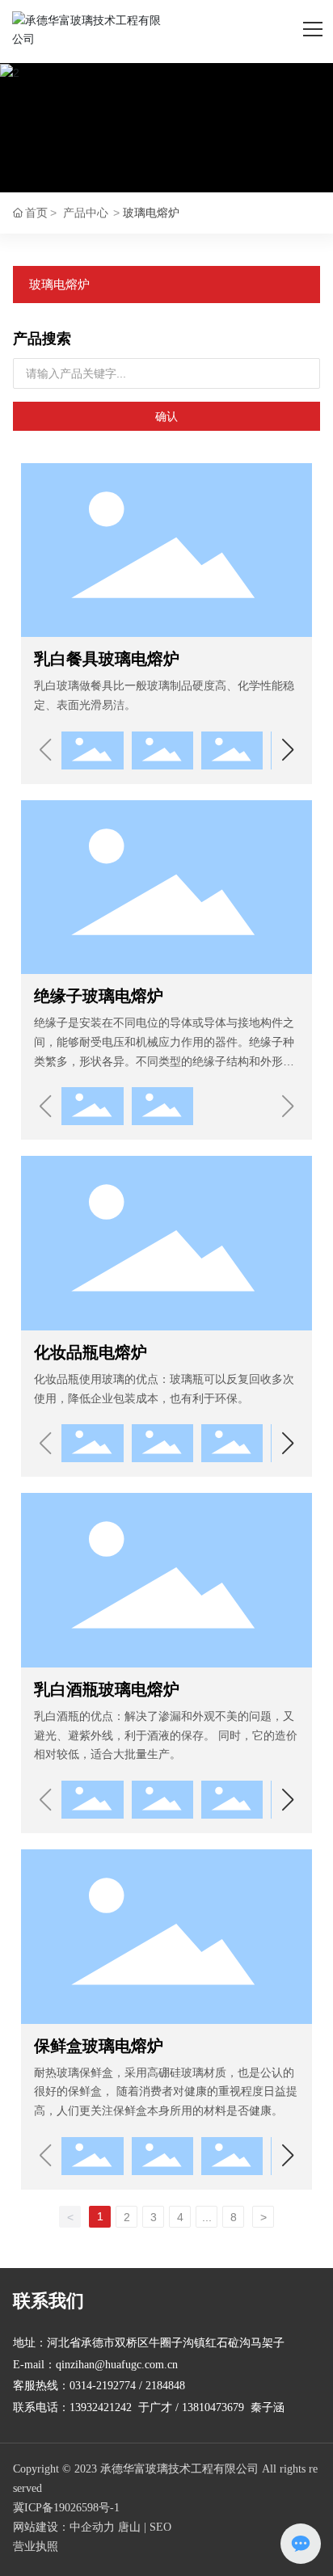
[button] (288, 750)
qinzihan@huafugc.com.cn (117, 2365)
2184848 (165, 2386)
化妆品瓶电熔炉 (91, 1352)
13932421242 (101, 2407)
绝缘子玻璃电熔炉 (99, 996)
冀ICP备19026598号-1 (66, 2508)
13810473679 (213, 2407)
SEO (160, 2527)
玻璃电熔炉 (59, 284)
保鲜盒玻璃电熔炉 (99, 2046)
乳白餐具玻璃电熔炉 (107, 659)
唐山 (129, 2527)
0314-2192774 (103, 2386)
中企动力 (92, 2527)
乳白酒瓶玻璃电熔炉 (107, 1689)
